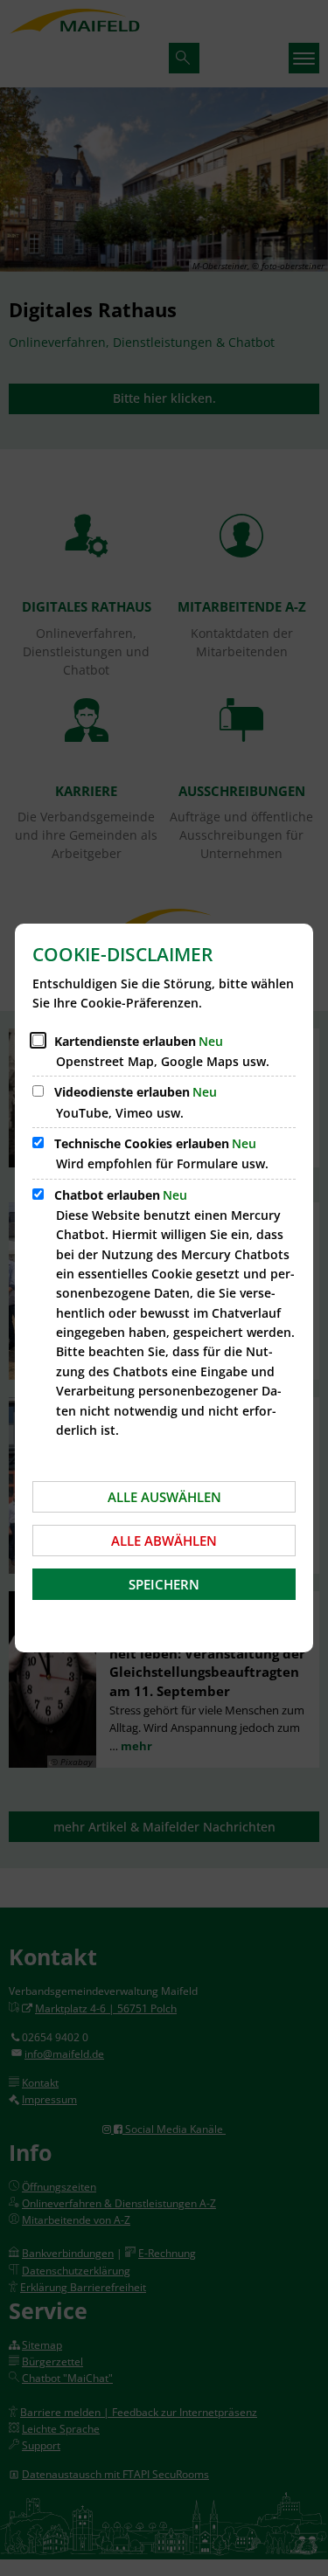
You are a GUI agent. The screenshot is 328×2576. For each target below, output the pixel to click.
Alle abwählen (164, 1541)
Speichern (164, 1584)
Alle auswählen (164, 1497)
